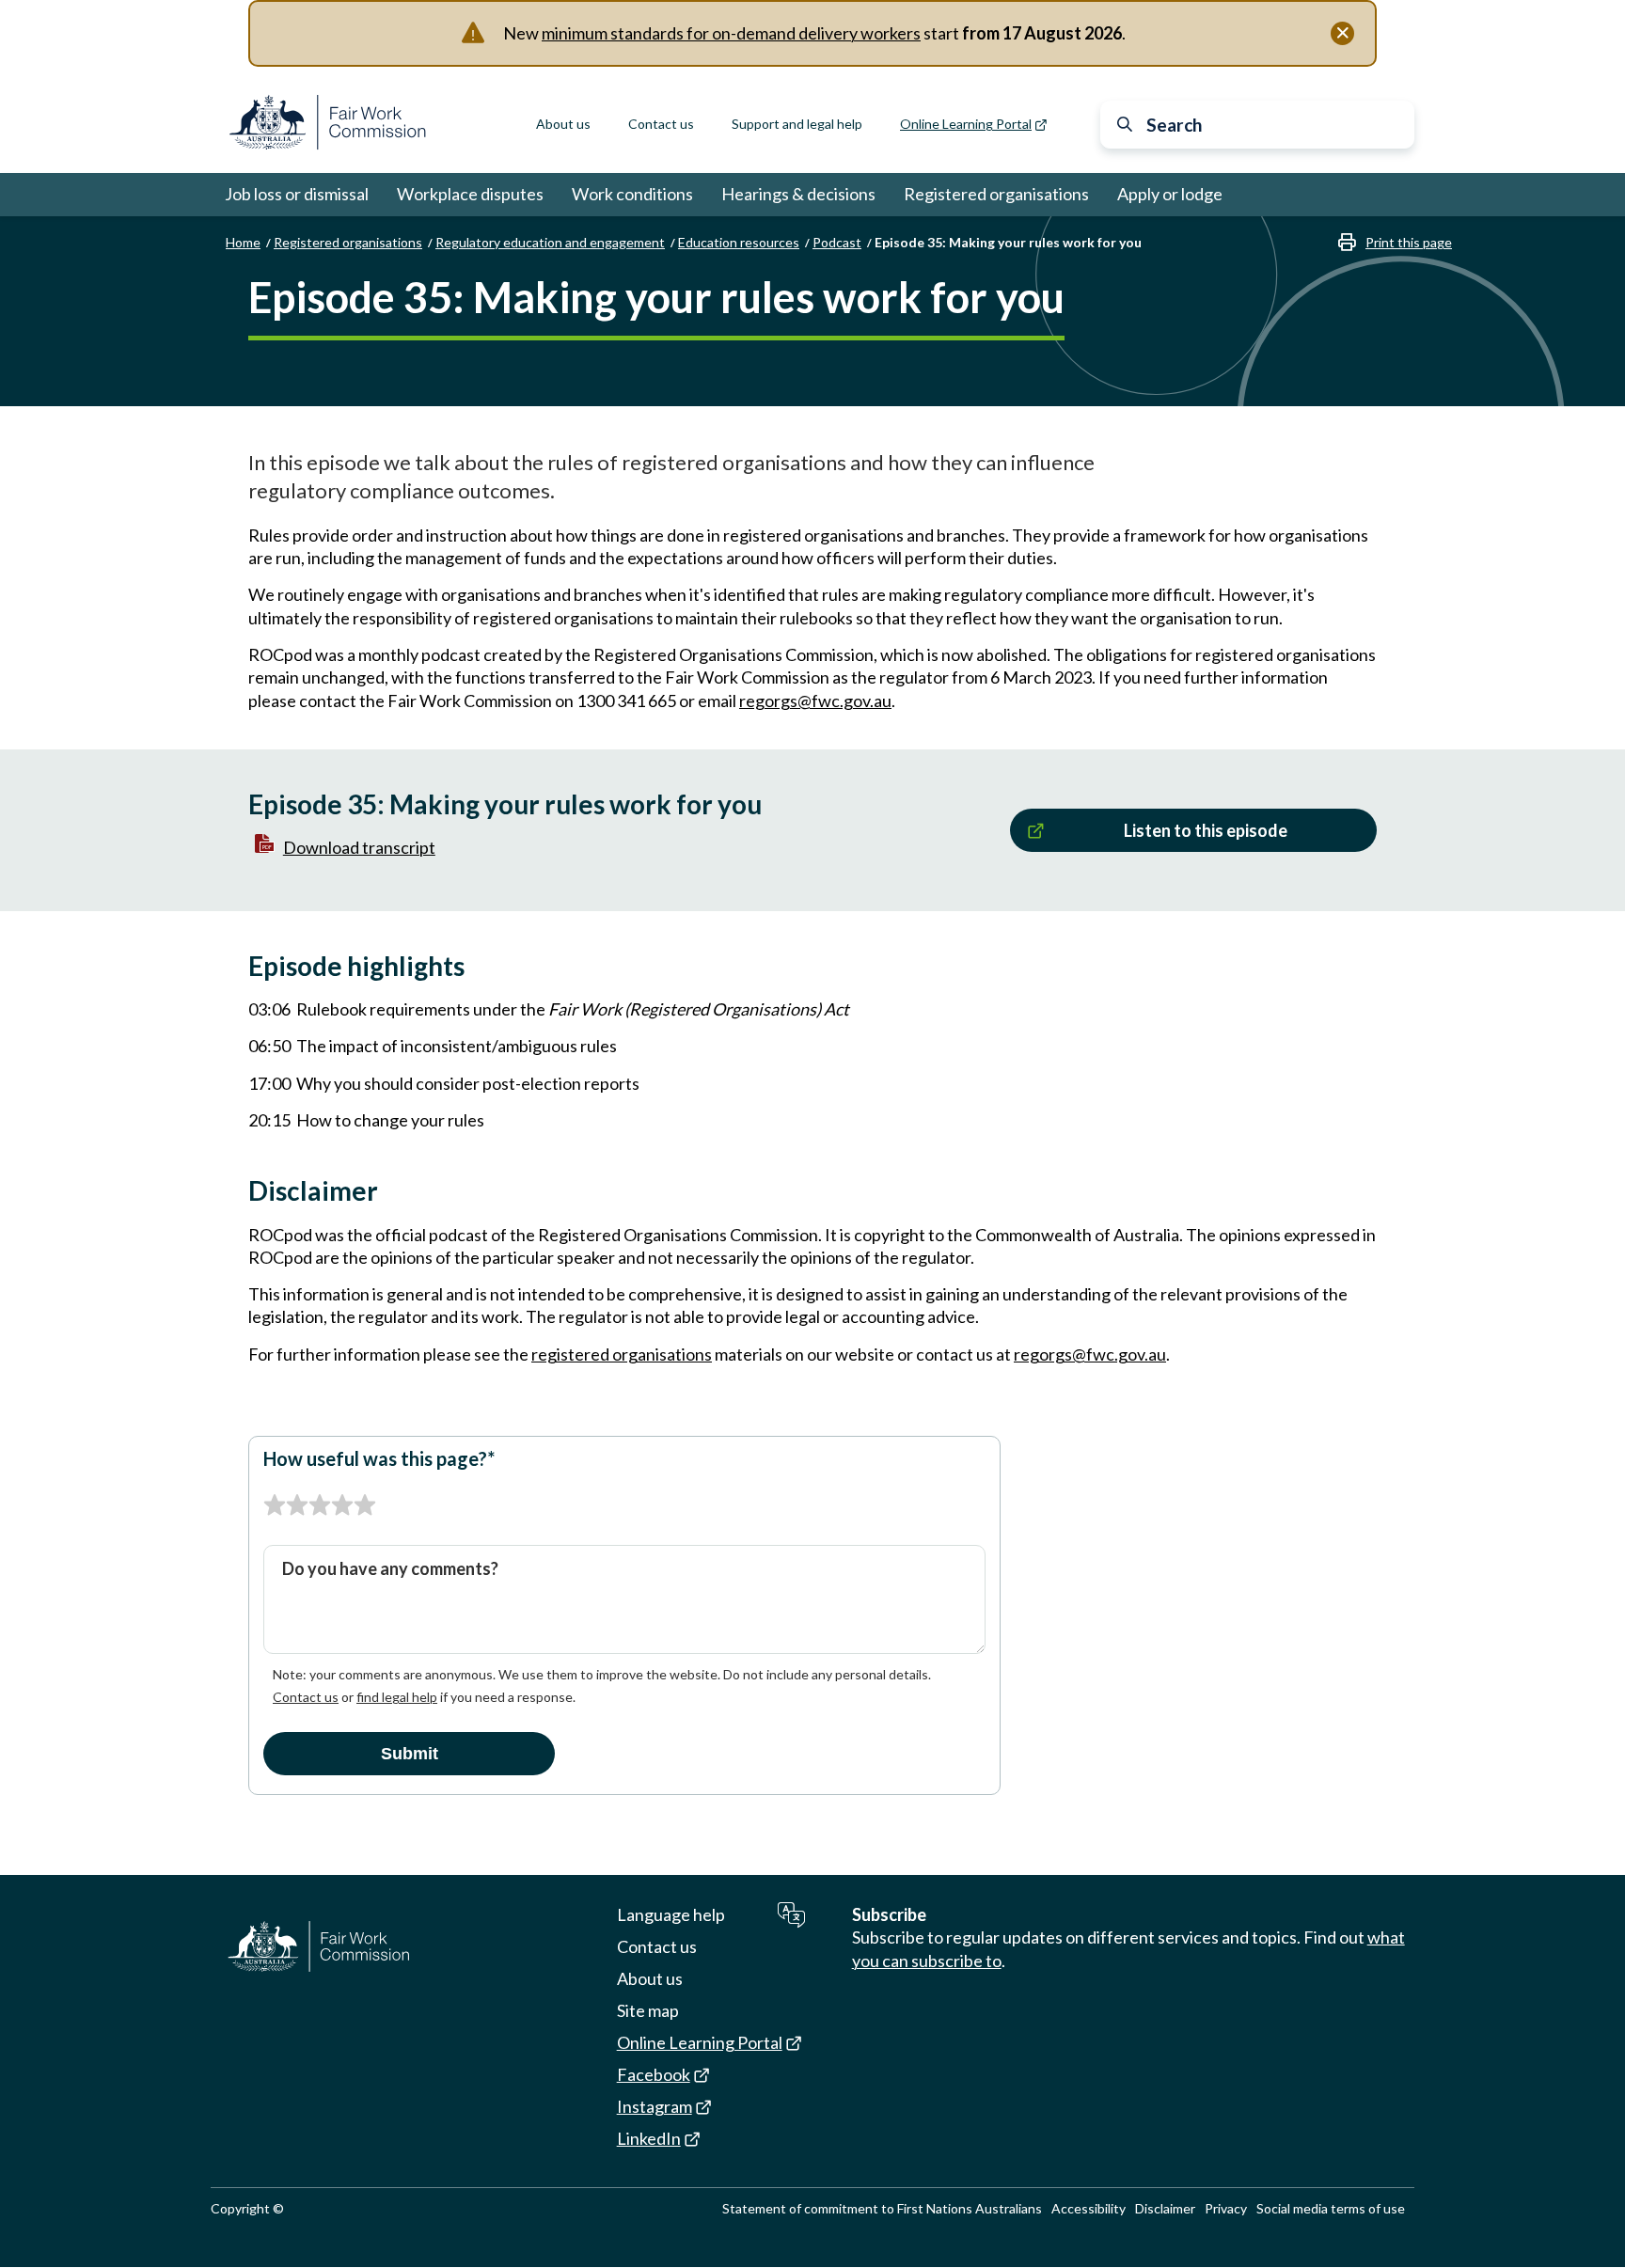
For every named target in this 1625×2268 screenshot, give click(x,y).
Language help (671, 1914)
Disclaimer (1165, 2208)
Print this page (1409, 242)
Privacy (1226, 2208)
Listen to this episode (1206, 830)
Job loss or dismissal (297, 194)
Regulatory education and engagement (550, 242)
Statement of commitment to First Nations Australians (882, 2208)
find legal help (397, 1697)
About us (563, 124)
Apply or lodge (1170, 194)
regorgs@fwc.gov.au (815, 701)
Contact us (661, 124)
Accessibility (1089, 2208)
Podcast (837, 242)
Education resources (739, 242)
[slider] (320, 1505)
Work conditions (632, 194)
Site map (648, 2010)
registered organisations (622, 1354)
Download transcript (359, 847)
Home (243, 242)
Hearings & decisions (798, 194)
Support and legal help (797, 124)
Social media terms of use (1331, 2208)
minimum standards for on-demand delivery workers (731, 33)
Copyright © (247, 2208)
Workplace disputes (470, 194)
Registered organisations (996, 194)
